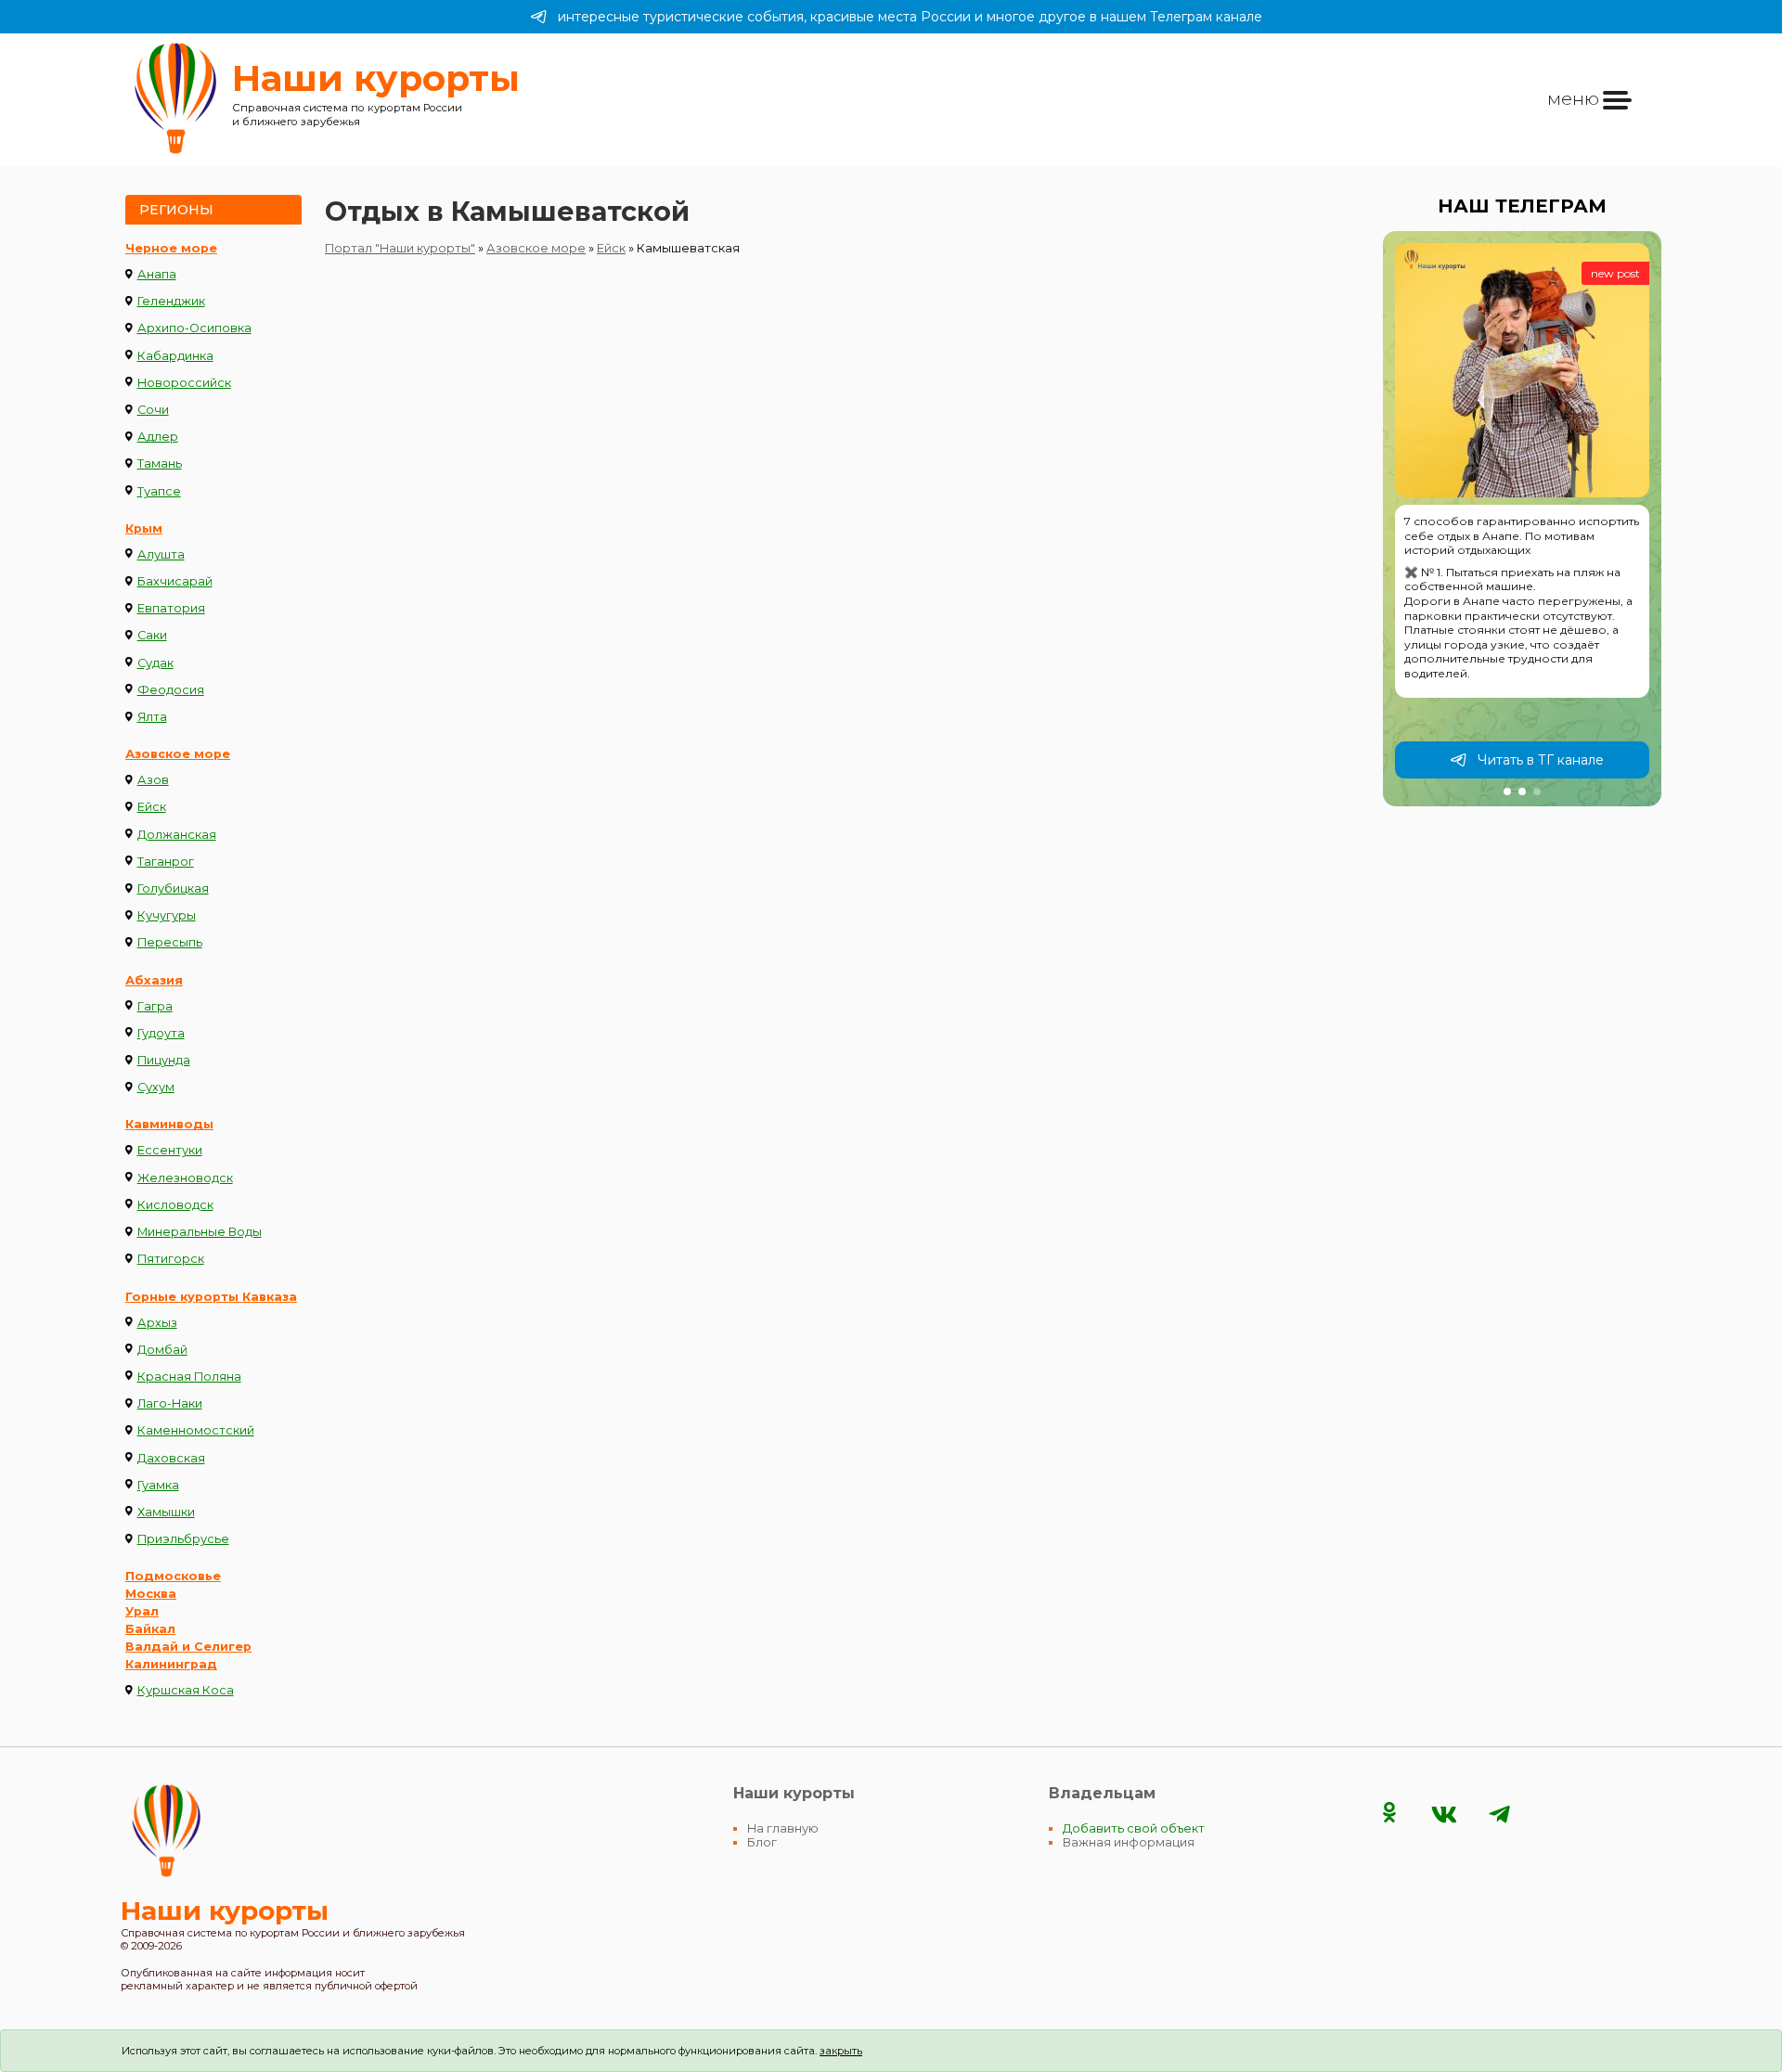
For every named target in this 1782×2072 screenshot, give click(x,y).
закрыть (841, 2051)
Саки (152, 635)
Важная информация (1129, 1842)
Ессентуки (170, 1150)
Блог (762, 1842)
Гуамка (158, 1485)
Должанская (177, 835)
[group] (1522, 519)
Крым (144, 528)
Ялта (152, 717)
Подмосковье (173, 1576)
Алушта (161, 554)
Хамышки (166, 1512)
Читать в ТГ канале (1541, 760)
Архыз (157, 1323)
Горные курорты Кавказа (211, 1297)
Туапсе (159, 491)
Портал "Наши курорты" (400, 248)
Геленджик (171, 301)
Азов (153, 780)
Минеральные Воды (200, 1232)
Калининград (171, 1664)
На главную (783, 1828)
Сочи (153, 410)
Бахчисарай (175, 581)
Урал (142, 1611)
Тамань (160, 463)
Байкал (150, 1629)
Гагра (155, 1006)
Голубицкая (173, 888)
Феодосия (171, 690)
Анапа (157, 274)
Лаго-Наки (170, 1403)
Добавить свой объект (1134, 1828)
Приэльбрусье (183, 1539)
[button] (1507, 791)
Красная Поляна (189, 1377)
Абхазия (154, 980)
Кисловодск (175, 1205)
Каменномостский (196, 1430)
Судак (155, 663)
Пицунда (164, 1060)
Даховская (171, 1458)
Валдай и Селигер (188, 1647)
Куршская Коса (186, 1690)
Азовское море (178, 754)
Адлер (158, 437)
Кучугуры (167, 915)
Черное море (171, 248)
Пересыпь (170, 942)
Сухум (156, 1087)
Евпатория (171, 608)
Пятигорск (171, 1259)
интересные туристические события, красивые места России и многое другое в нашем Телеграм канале (910, 17)
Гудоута (161, 1033)
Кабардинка (175, 356)
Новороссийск (184, 383)
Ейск (152, 807)
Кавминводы (169, 1124)
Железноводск (185, 1178)
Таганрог (166, 862)
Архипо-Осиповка (194, 328)
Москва (151, 1594)
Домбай (162, 1350)
